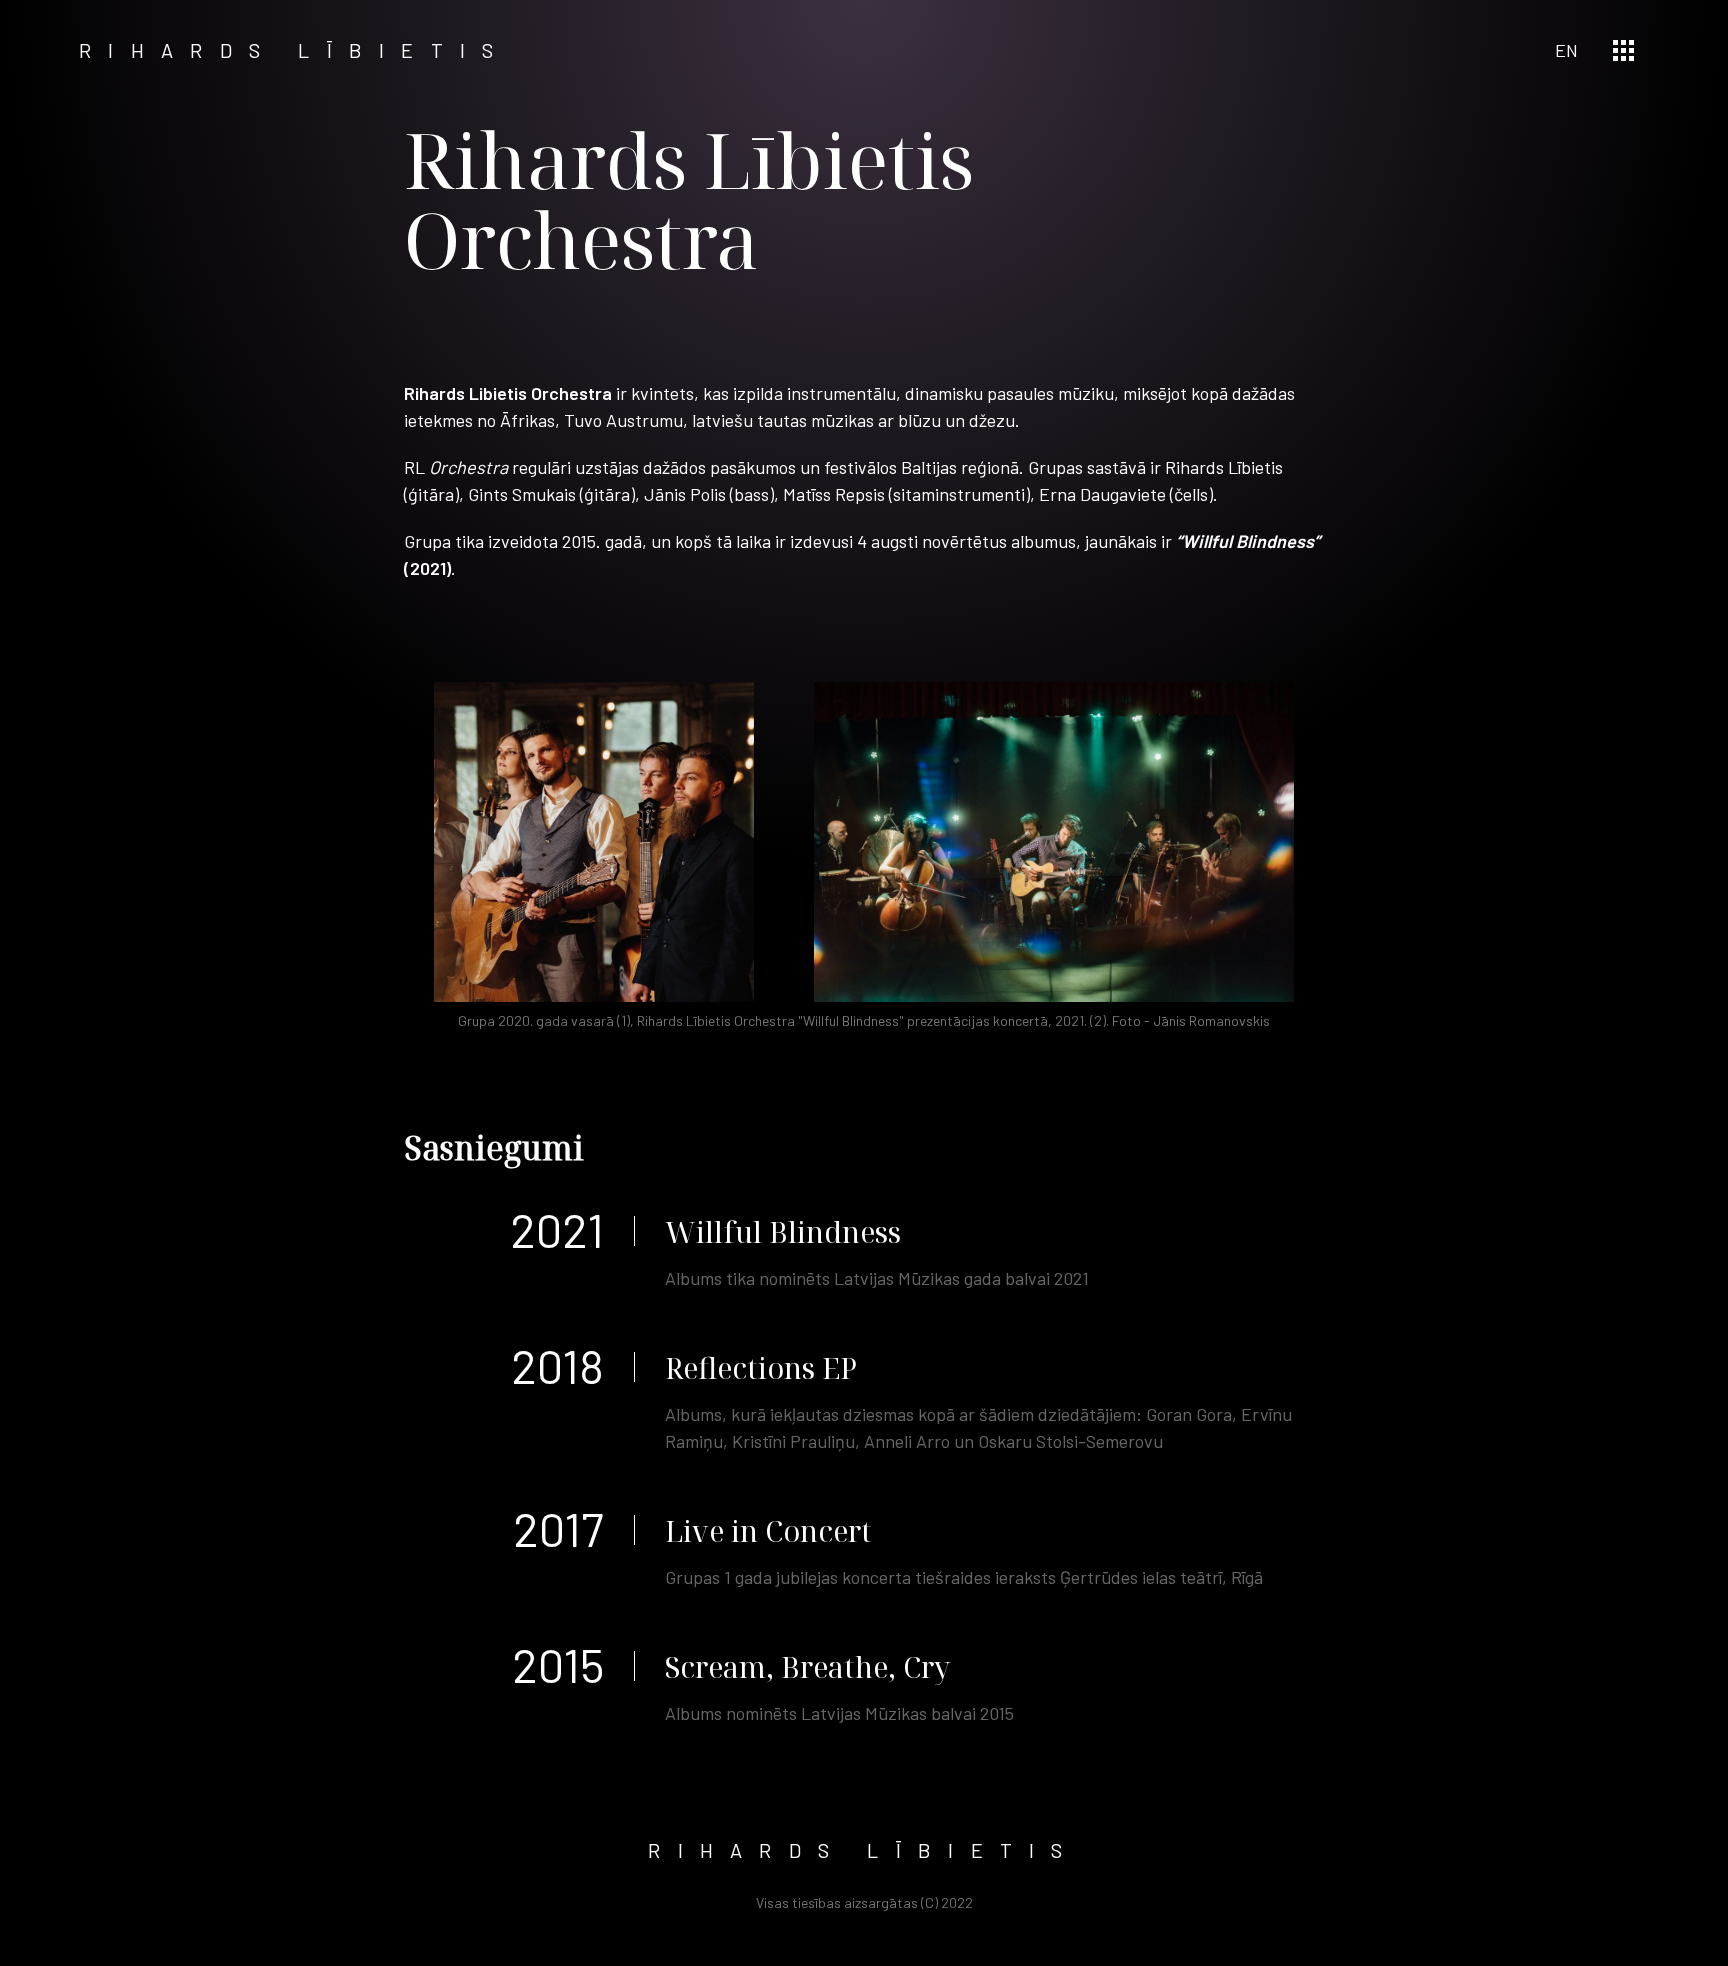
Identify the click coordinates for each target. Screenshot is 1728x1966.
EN (1566, 50)
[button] (1623, 50)
